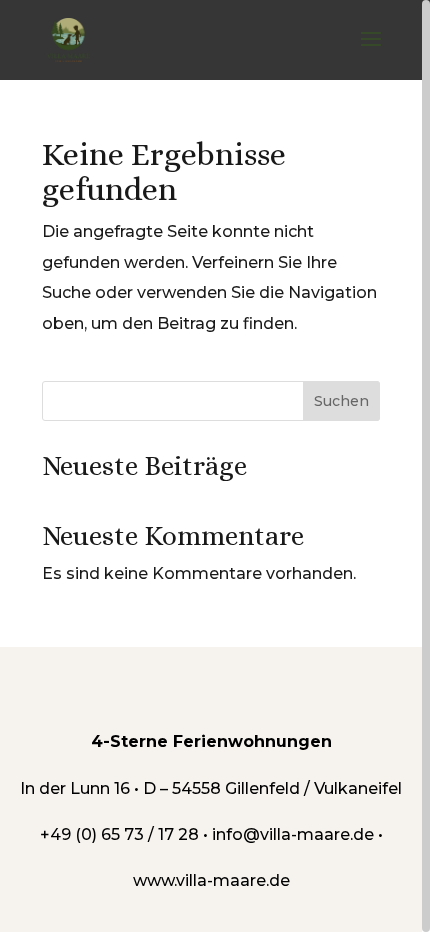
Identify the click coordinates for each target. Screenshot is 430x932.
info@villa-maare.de (293, 834)
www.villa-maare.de (211, 880)
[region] (215, 466)
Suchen (341, 401)
